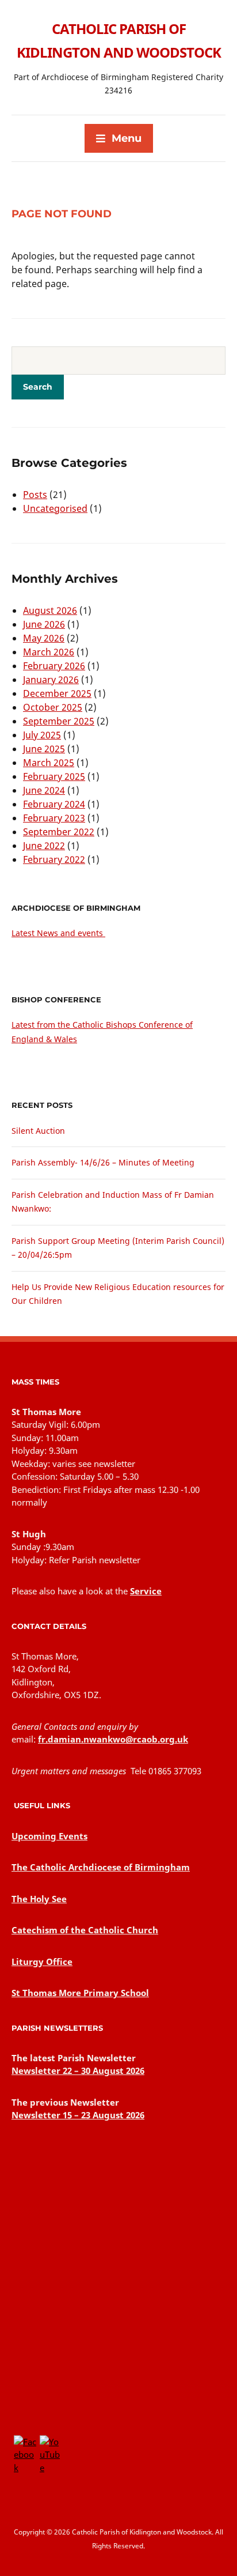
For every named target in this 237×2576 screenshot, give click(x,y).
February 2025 (54, 776)
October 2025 (53, 707)
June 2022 (44, 846)
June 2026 (44, 624)
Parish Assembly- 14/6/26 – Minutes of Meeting (103, 1162)
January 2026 (51, 680)
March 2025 (49, 763)
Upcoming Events (49, 1836)
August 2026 (50, 610)
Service (146, 1591)
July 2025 (42, 735)
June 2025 (44, 749)
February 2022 (54, 859)
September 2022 (59, 832)
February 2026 (54, 666)
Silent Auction (38, 1131)
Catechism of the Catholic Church (85, 1930)
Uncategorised (55, 508)
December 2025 (57, 693)
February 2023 (54, 818)
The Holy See (39, 1899)
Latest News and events (58, 933)
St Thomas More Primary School (80, 1993)
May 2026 (44, 638)
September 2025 (59, 721)
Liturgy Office (42, 1962)
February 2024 (54, 804)
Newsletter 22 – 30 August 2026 (78, 2070)
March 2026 (49, 652)
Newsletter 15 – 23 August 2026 (78, 2115)
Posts (35, 495)
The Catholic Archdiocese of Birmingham (101, 1867)
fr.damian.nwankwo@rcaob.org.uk (113, 1739)
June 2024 (44, 790)
